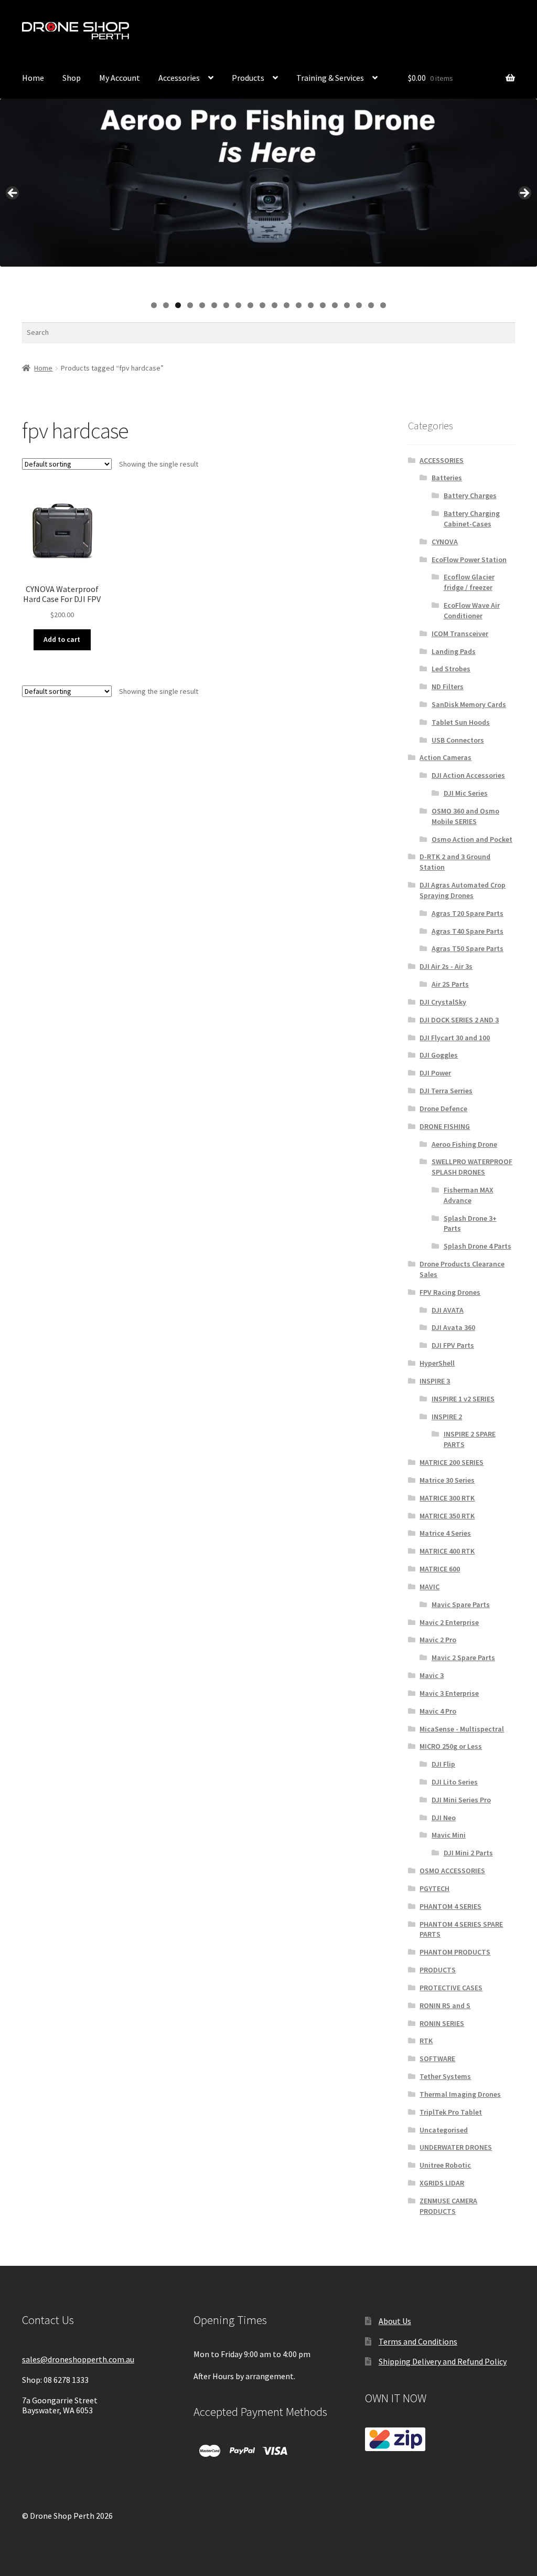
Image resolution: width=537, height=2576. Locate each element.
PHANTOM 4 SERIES (450, 1906)
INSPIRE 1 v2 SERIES (463, 1399)
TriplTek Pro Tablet (451, 2112)
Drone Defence (443, 1108)
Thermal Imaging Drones (460, 2094)
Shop (72, 78)
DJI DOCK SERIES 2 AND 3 (459, 1020)
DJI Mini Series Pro (461, 1800)
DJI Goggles (439, 1055)
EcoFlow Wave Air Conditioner (472, 610)
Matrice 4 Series (445, 1533)
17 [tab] (347, 305)
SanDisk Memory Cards (469, 704)
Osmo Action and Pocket (472, 839)
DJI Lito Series (455, 1782)
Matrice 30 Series (447, 1480)
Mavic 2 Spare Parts (463, 1657)
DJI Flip (443, 1764)
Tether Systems (445, 2076)
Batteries (447, 478)
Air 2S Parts (450, 984)
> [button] (524, 194)
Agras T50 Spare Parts (468, 948)
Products (248, 78)
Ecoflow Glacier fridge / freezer (469, 582)
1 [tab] (154, 305)
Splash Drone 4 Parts (477, 1246)
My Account (362, 33)
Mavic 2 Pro (438, 1640)
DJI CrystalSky (443, 1002)
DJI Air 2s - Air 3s (446, 966)
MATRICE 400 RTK (447, 1551)
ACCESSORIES (442, 460)
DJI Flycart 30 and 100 (455, 1038)
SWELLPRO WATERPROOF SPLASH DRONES (472, 1167)
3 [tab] (178, 305)
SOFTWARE (437, 2058)
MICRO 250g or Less (451, 1746)
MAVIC (429, 1587)
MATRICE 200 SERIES (452, 1462)
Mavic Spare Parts (461, 1604)
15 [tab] (323, 305)
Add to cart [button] (62, 639)
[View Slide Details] (268, 183)
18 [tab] (359, 305)
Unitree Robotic (445, 2165)
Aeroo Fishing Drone (464, 1144)
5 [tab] (202, 305)
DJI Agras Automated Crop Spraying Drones (463, 890)
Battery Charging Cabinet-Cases (472, 519)
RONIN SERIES (442, 2023)
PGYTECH (434, 1888)
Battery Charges (470, 495)
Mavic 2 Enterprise (449, 1622)
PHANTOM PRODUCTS (455, 1952)
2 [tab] (166, 305)
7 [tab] (226, 305)
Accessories (179, 78)
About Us (395, 2321)
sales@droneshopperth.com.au (78, 2359)
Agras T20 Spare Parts (468, 913)
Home (33, 78)
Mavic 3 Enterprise (449, 1693)
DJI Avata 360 (453, 1327)
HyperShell (437, 1363)
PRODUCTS (438, 1970)
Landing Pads (454, 651)
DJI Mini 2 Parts (468, 1853)
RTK (426, 2041)
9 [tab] (250, 305)
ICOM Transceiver (460, 634)
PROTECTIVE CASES (451, 1988)
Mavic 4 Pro (438, 1711)
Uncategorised (444, 2130)
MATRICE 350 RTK (447, 1516)
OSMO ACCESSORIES (452, 1871)
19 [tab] (372, 305)
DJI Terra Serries (446, 1091)
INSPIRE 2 (447, 1417)
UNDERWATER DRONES (456, 2147)
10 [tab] (263, 305)
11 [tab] (275, 305)
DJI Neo (444, 1818)
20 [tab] (384, 305)
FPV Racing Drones (450, 1292)
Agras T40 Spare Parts (468, 931)
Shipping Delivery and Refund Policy (443, 2361)
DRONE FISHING (445, 1126)
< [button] (13, 194)
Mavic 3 (432, 1675)
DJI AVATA (448, 1310)
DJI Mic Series (466, 793)
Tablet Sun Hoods (461, 722)
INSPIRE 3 (435, 1381)
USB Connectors (458, 740)
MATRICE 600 (440, 1569)
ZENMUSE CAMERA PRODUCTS (448, 2206)
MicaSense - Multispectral (462, 1729)
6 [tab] (214, 305)
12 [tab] (287, 305)
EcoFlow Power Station (469, 559)
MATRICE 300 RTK (447, 1498)
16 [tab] (335, 305)
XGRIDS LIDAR (442, 2183)
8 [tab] (238, 305)
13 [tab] (299, 305)
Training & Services (330, 78)
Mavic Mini (449, 1835)
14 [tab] (311, 305)
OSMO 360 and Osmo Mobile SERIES (465, 816)
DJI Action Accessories (468, 775)
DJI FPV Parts (453, 1345)
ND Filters (448, 687)
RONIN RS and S (445, 2005)
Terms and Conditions (418, 2341)
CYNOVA (445, 542)
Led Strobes (451, 669)
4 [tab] (190, 305)
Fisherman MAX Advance (469, 1195)
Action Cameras (445, 757)
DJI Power (435, 1073)
